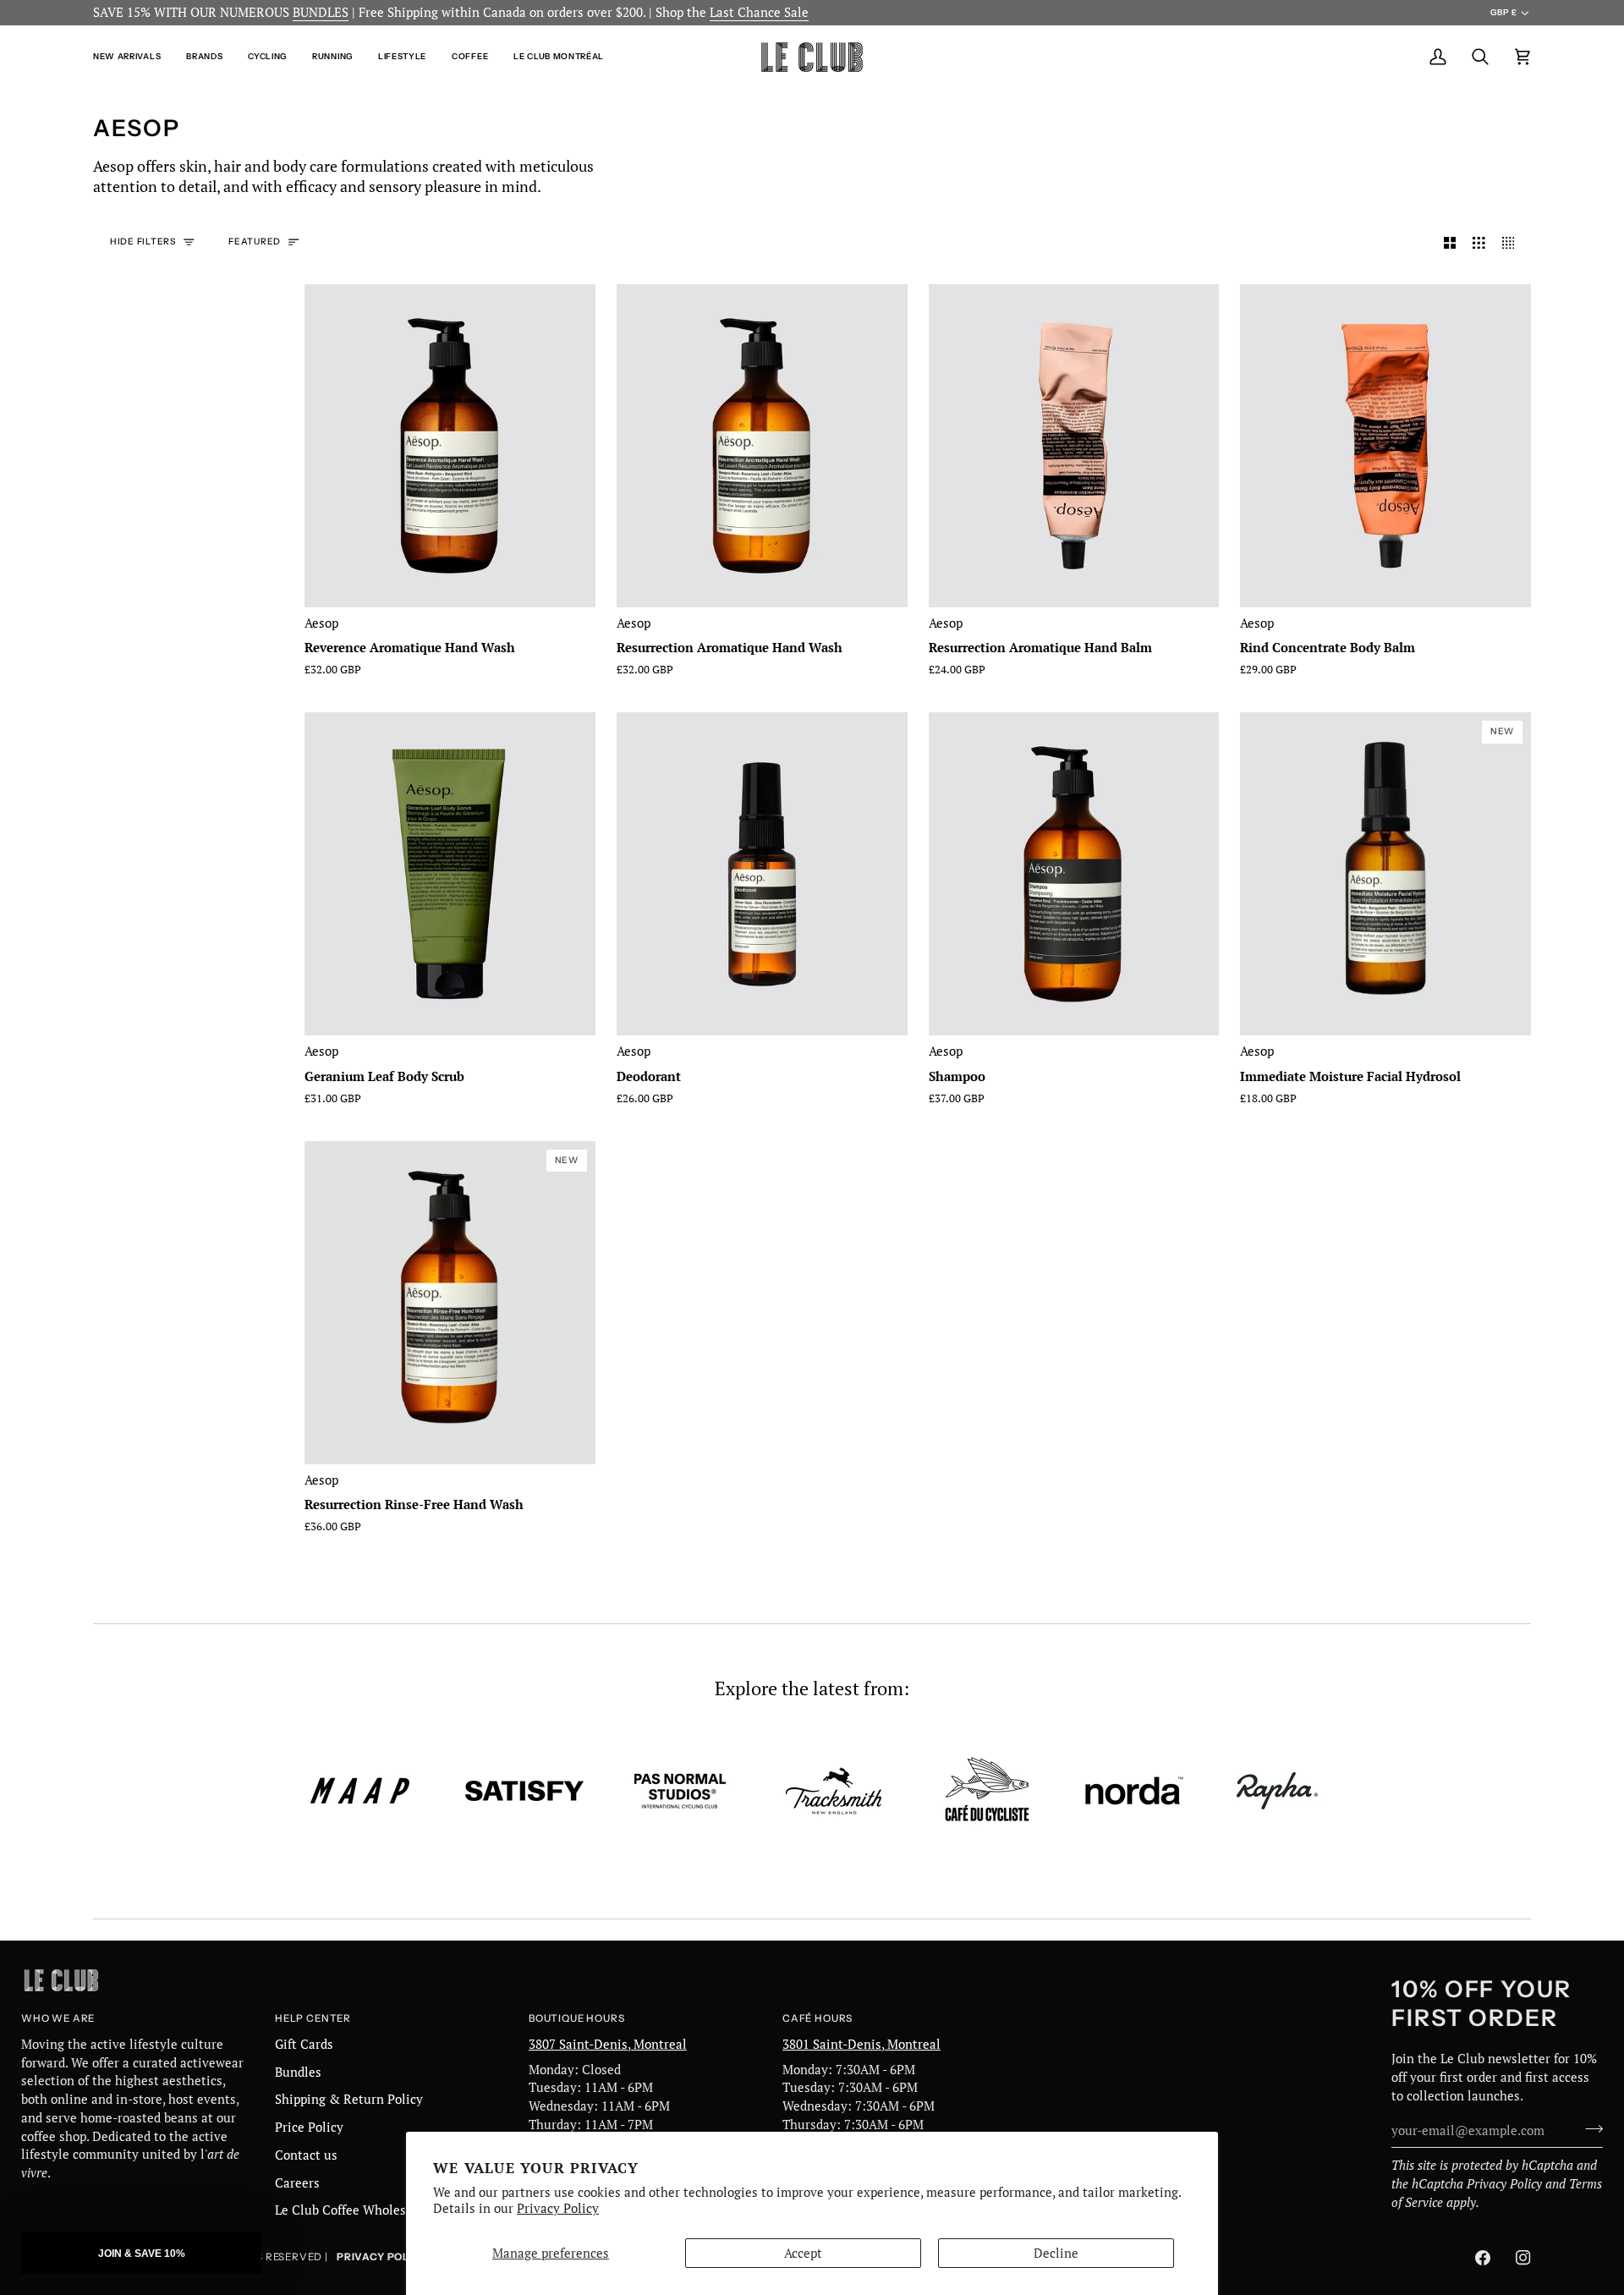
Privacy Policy (558, 2208)
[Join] (1589, 2128)
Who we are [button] (58, 2018)
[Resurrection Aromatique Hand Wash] (762, 446)
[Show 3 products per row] (1479, 243)
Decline (1056, 2253)
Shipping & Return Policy (349, 2099)
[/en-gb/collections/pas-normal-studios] (680, 1791)
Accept (803, 2253)
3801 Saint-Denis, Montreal (861, 2044)
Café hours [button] (817, 2018)
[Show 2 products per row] (1450, 243)
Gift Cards (304, 2044)
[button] (133, 57)
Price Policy (309, 2127)
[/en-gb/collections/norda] (1134, 1791)
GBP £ (1503, 12)
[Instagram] (1523, 2258)
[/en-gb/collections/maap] (360, 1791)
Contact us (306, 2155)
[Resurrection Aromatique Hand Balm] (1074, 446)
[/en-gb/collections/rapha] (1277, 1791)
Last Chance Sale (759, 12)
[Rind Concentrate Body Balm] (1385, 446)
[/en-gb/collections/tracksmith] (834, 1791)
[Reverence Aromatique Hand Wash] (450, 446)
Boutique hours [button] (576, 2018)
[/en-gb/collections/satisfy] (524, 1791)
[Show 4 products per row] (1513, 243)
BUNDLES (321, 12)
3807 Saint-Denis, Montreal (608, 2044)
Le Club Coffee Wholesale (349, 2210)
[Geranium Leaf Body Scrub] (450, 874)
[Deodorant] (762, 874)
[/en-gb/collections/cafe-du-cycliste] (987, 1791)
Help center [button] (313, 2018)
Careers (297, 2183)
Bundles (298, 2072)
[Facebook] (1483, 2258)
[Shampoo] (1074, 874)
